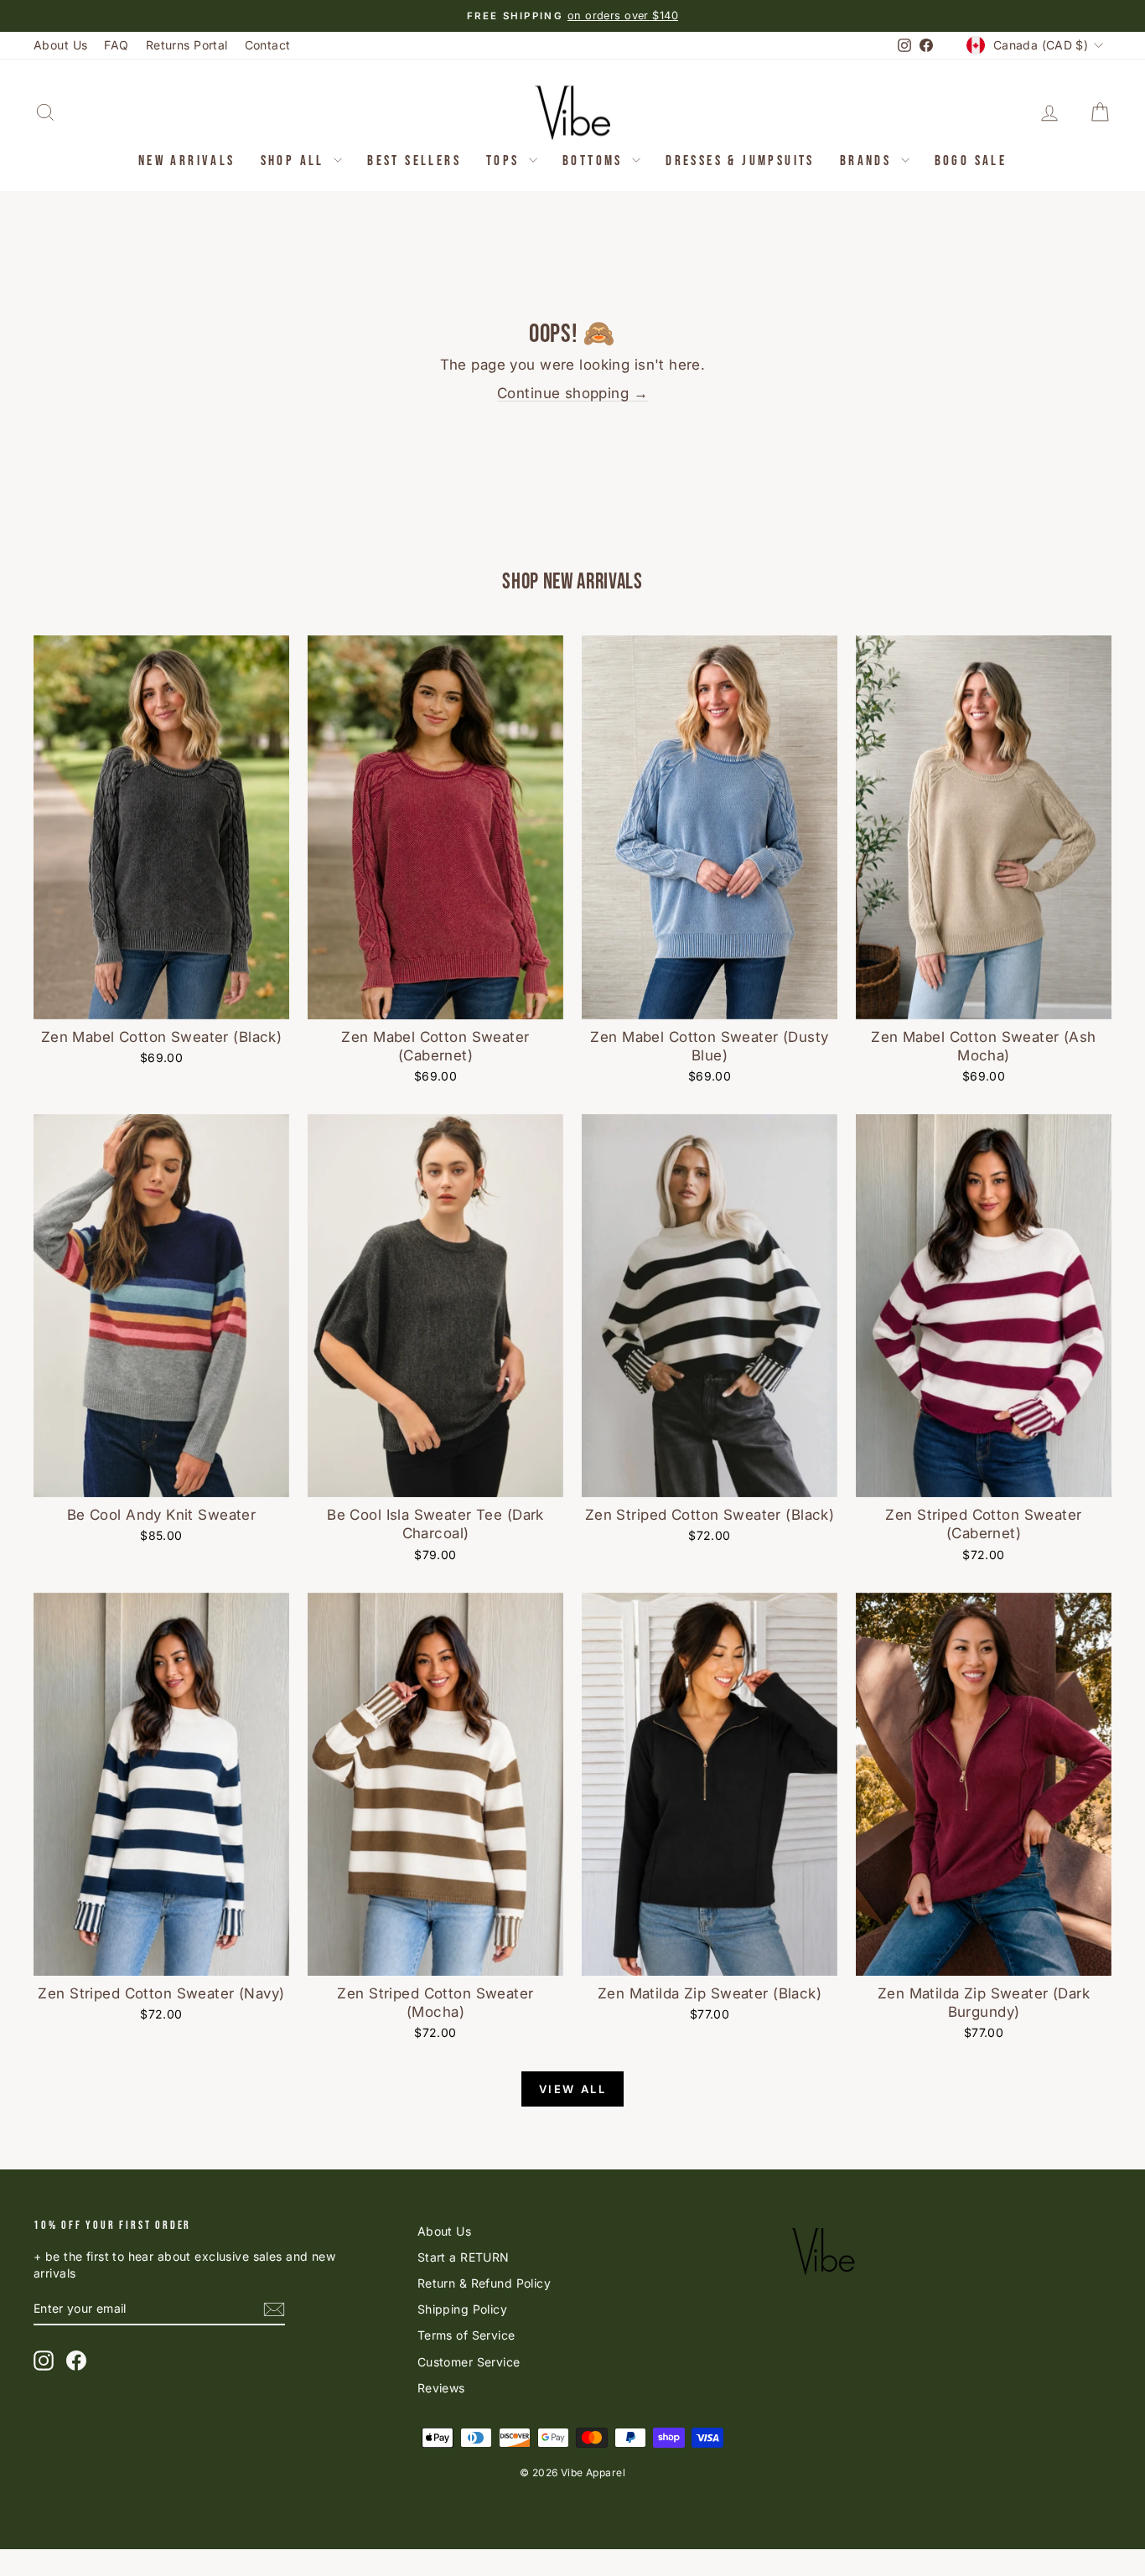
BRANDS (868, 161)
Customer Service (469, 2362)
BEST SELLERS (414, 161)
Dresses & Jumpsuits (740, 161)
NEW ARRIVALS (187, 161)
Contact (268, 45)
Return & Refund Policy (484, 2283)
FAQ (116, 45)
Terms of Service (466, 2335)
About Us (60, 45)
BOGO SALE (971, 161)
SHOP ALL (295, 161)
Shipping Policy (462, 2309)
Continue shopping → (572, 393)
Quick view (162, 1000)
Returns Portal (187, 45)
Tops (505, 161)
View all (573, 2089)
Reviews (441, 2388)
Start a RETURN (464, 2257)
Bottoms (595, 161)
